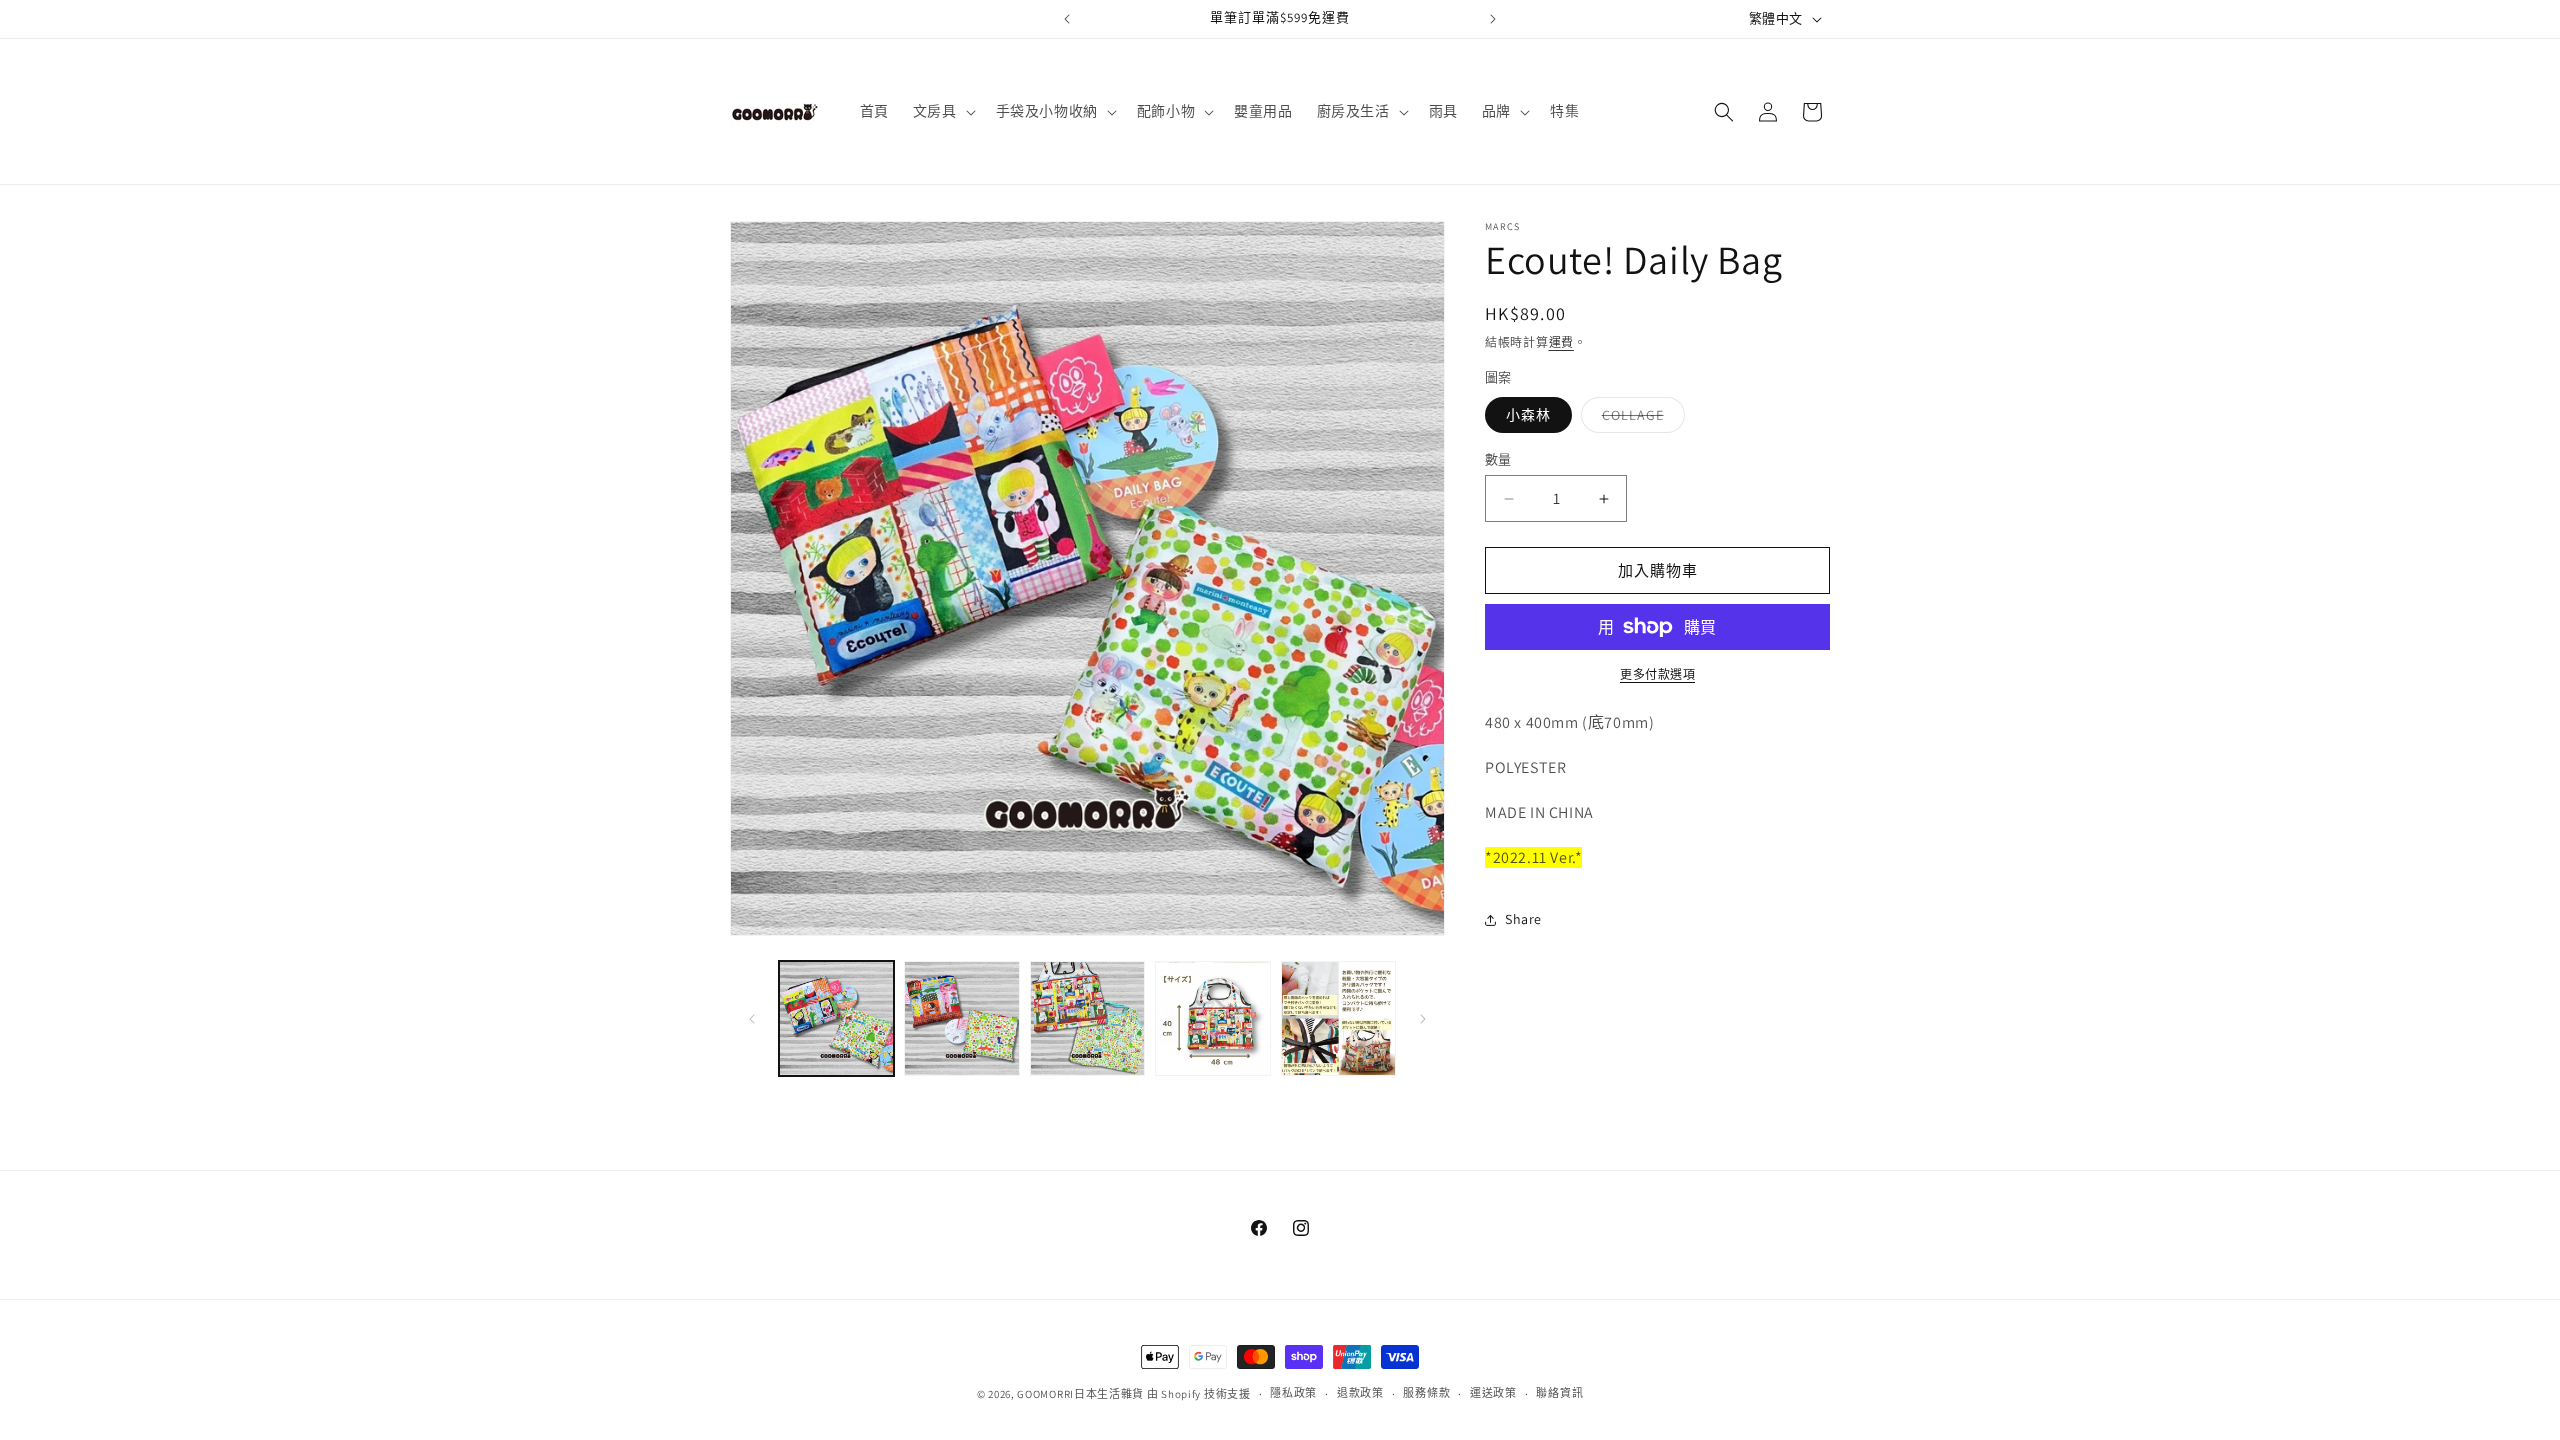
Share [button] (1523, 919)
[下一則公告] (1493, 19)
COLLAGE (1640, 419)
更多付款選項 (1657, 674)
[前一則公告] (1067, 19)
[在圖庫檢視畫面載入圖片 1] (836, 1018)
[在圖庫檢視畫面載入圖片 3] (1087, 1018)
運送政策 (1493, 1393)
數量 (1498, 459)
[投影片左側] (752, 1019)
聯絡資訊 (1559, 1393)
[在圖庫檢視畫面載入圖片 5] (1338, 1018)
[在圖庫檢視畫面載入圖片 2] (961, 1018)
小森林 (1528, 415)
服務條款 (1426, 1393)
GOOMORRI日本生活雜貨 (1080, 1394)
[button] (942, 111)
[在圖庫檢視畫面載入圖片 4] (1212, 1018)
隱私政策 (1293, 1393)
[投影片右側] (1423, 1019)
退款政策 (1360, 1393)
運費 (1561, 342)
